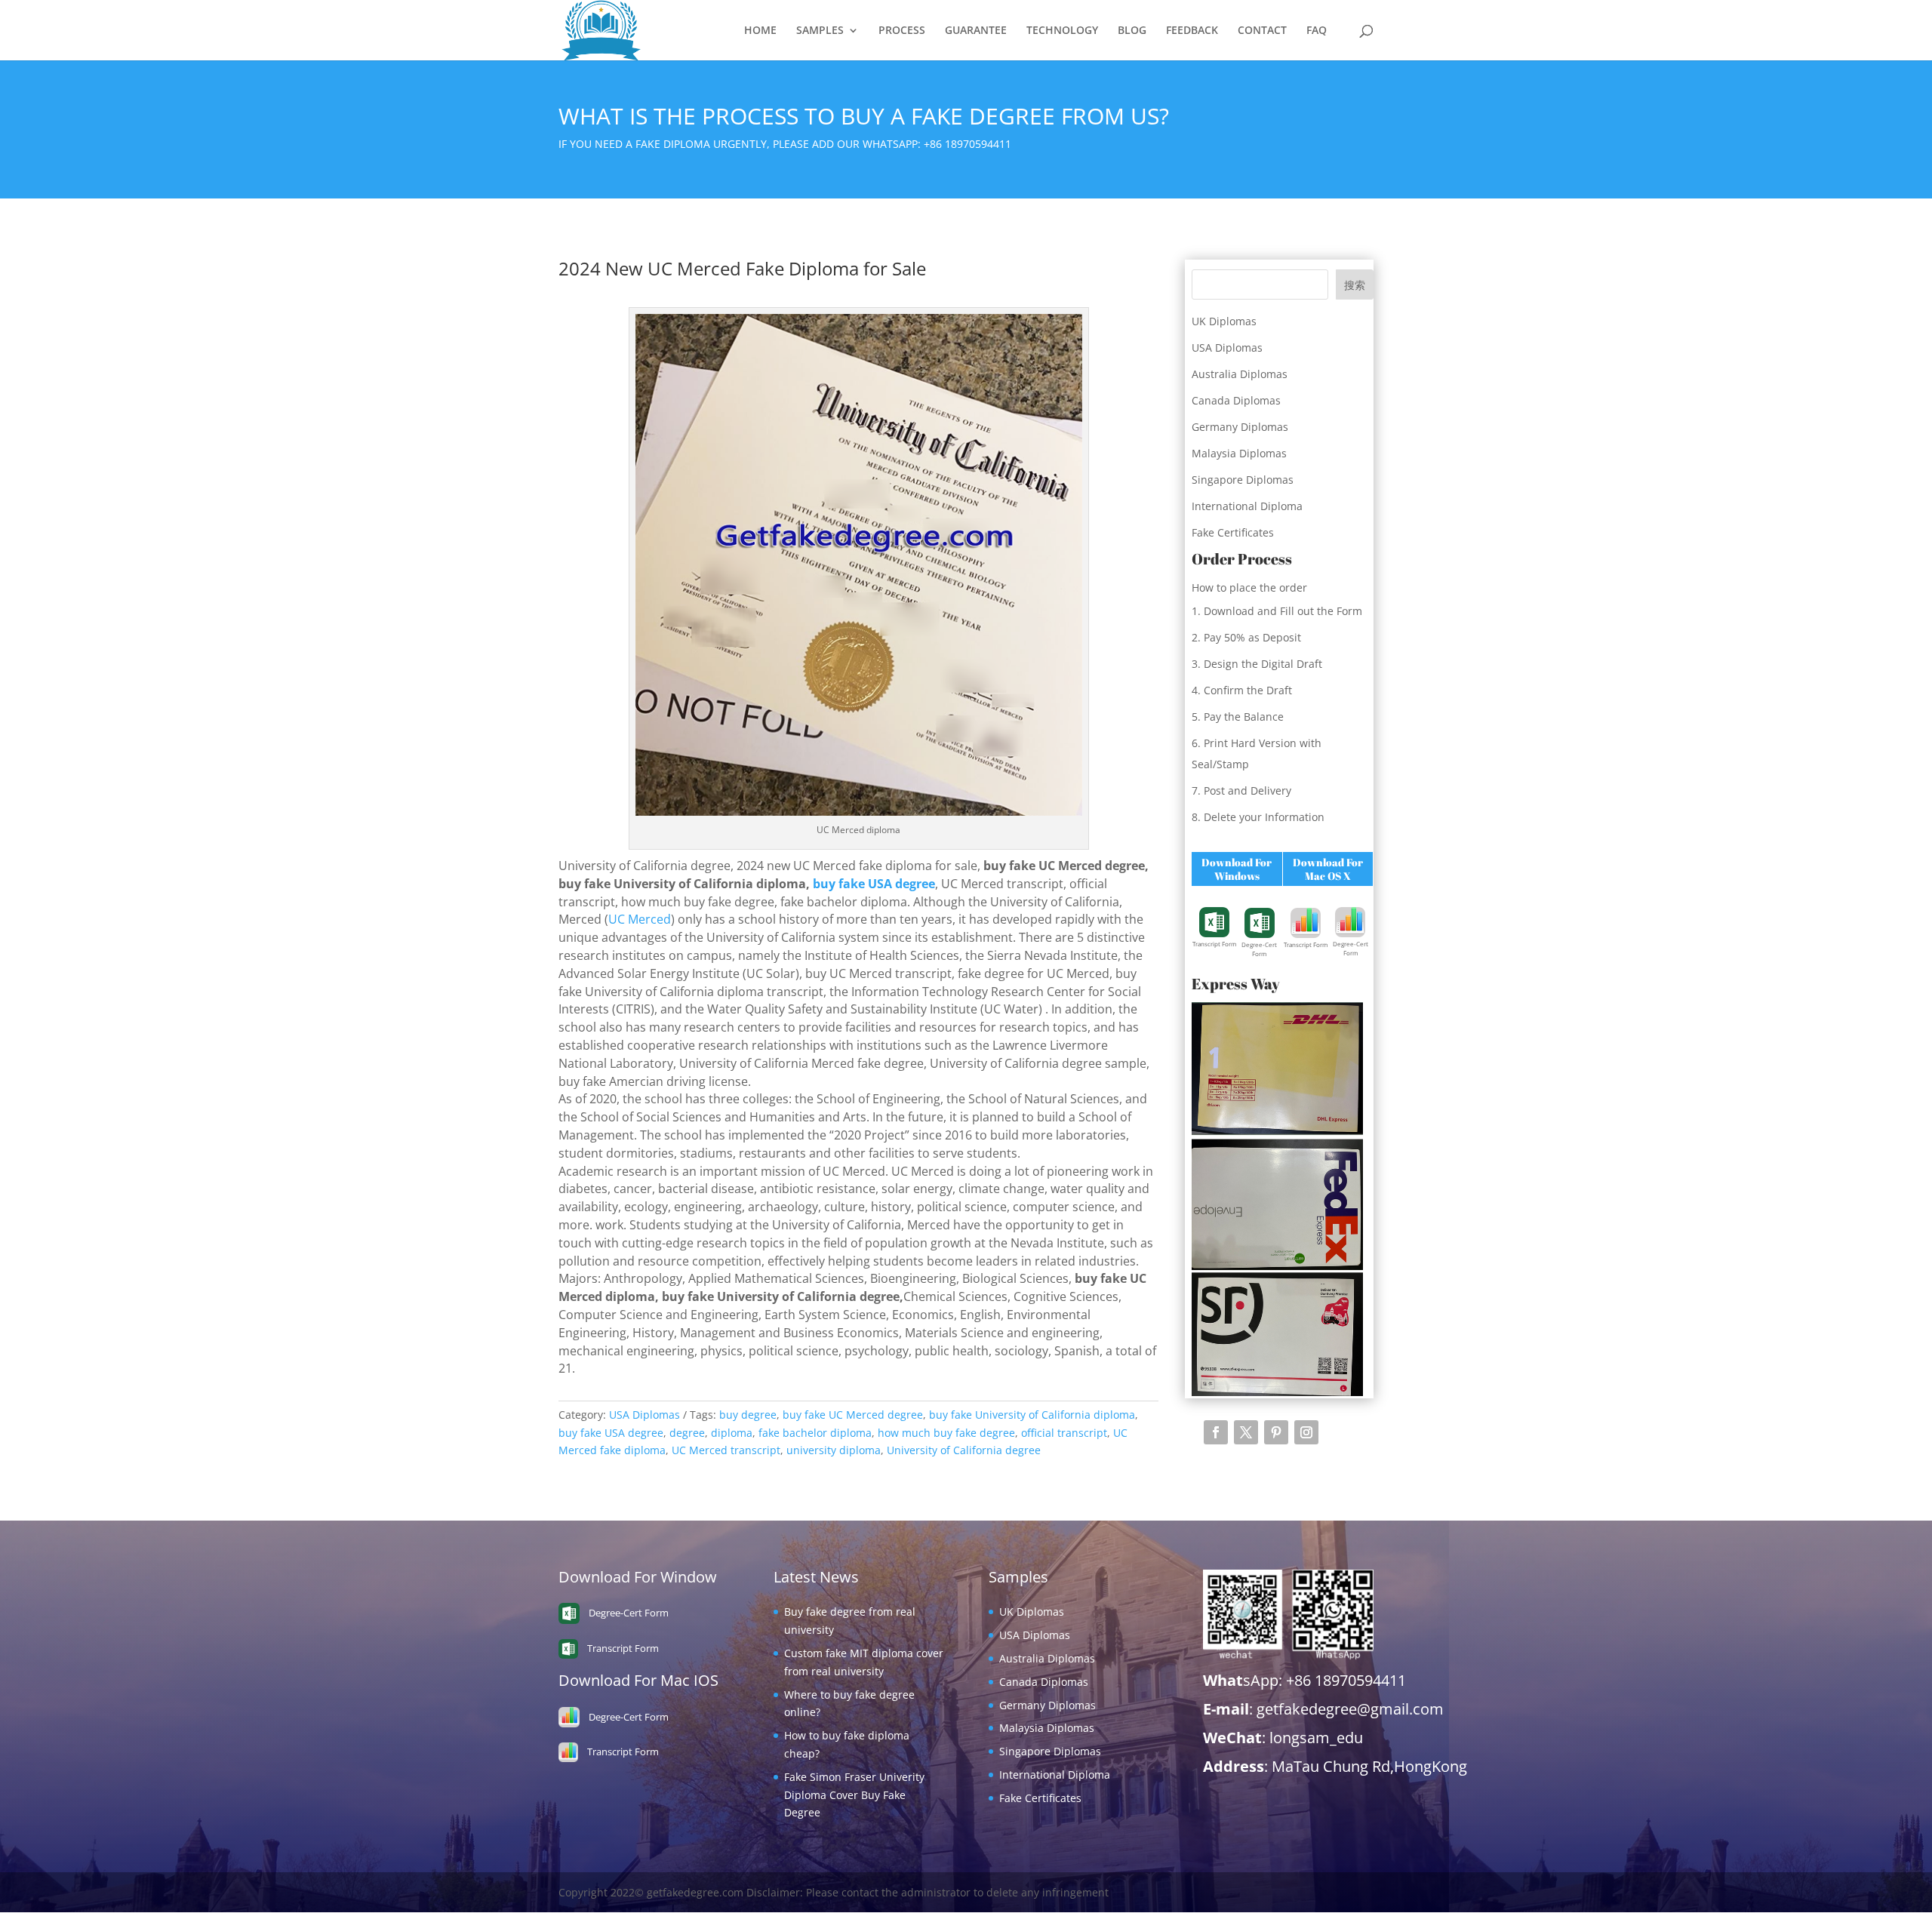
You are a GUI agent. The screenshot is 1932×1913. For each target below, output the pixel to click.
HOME (760, 31)
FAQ (1317, 31)
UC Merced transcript (726, 1450)
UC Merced (640, 919)
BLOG (1132, 31)
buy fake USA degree (874, 884)
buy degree (748, 1415)
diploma (732, 1433)
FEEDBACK (1192, 31)
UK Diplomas (1224, 321)
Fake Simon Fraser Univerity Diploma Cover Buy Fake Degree (854, 1795)
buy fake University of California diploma (1032, 1415)
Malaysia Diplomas (1239, 453)
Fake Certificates (1233, 532)
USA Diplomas (645, 1415)
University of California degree (964, 1450)
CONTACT (1262, 31)
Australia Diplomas (1240, 374)
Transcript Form (1214, 944)
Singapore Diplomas (1243, 480)
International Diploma (1247, 506)
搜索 (1355, 285)
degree (687, 1433)
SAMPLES (820, 31)
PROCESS (902, 31)
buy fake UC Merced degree (853, 1415)
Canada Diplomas (1236, 400)
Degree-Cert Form (1259, 949)
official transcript (1064, 1433)
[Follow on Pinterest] (1276, 1432)
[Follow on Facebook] (1216, 1432)
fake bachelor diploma (815, 1433)
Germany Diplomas (1240, 427)
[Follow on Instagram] (1306, 1432)
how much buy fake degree (946, 1433)
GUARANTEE (976, 31)
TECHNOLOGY (1062, 31)
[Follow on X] (1246, 1432)
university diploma (834, 1450)
